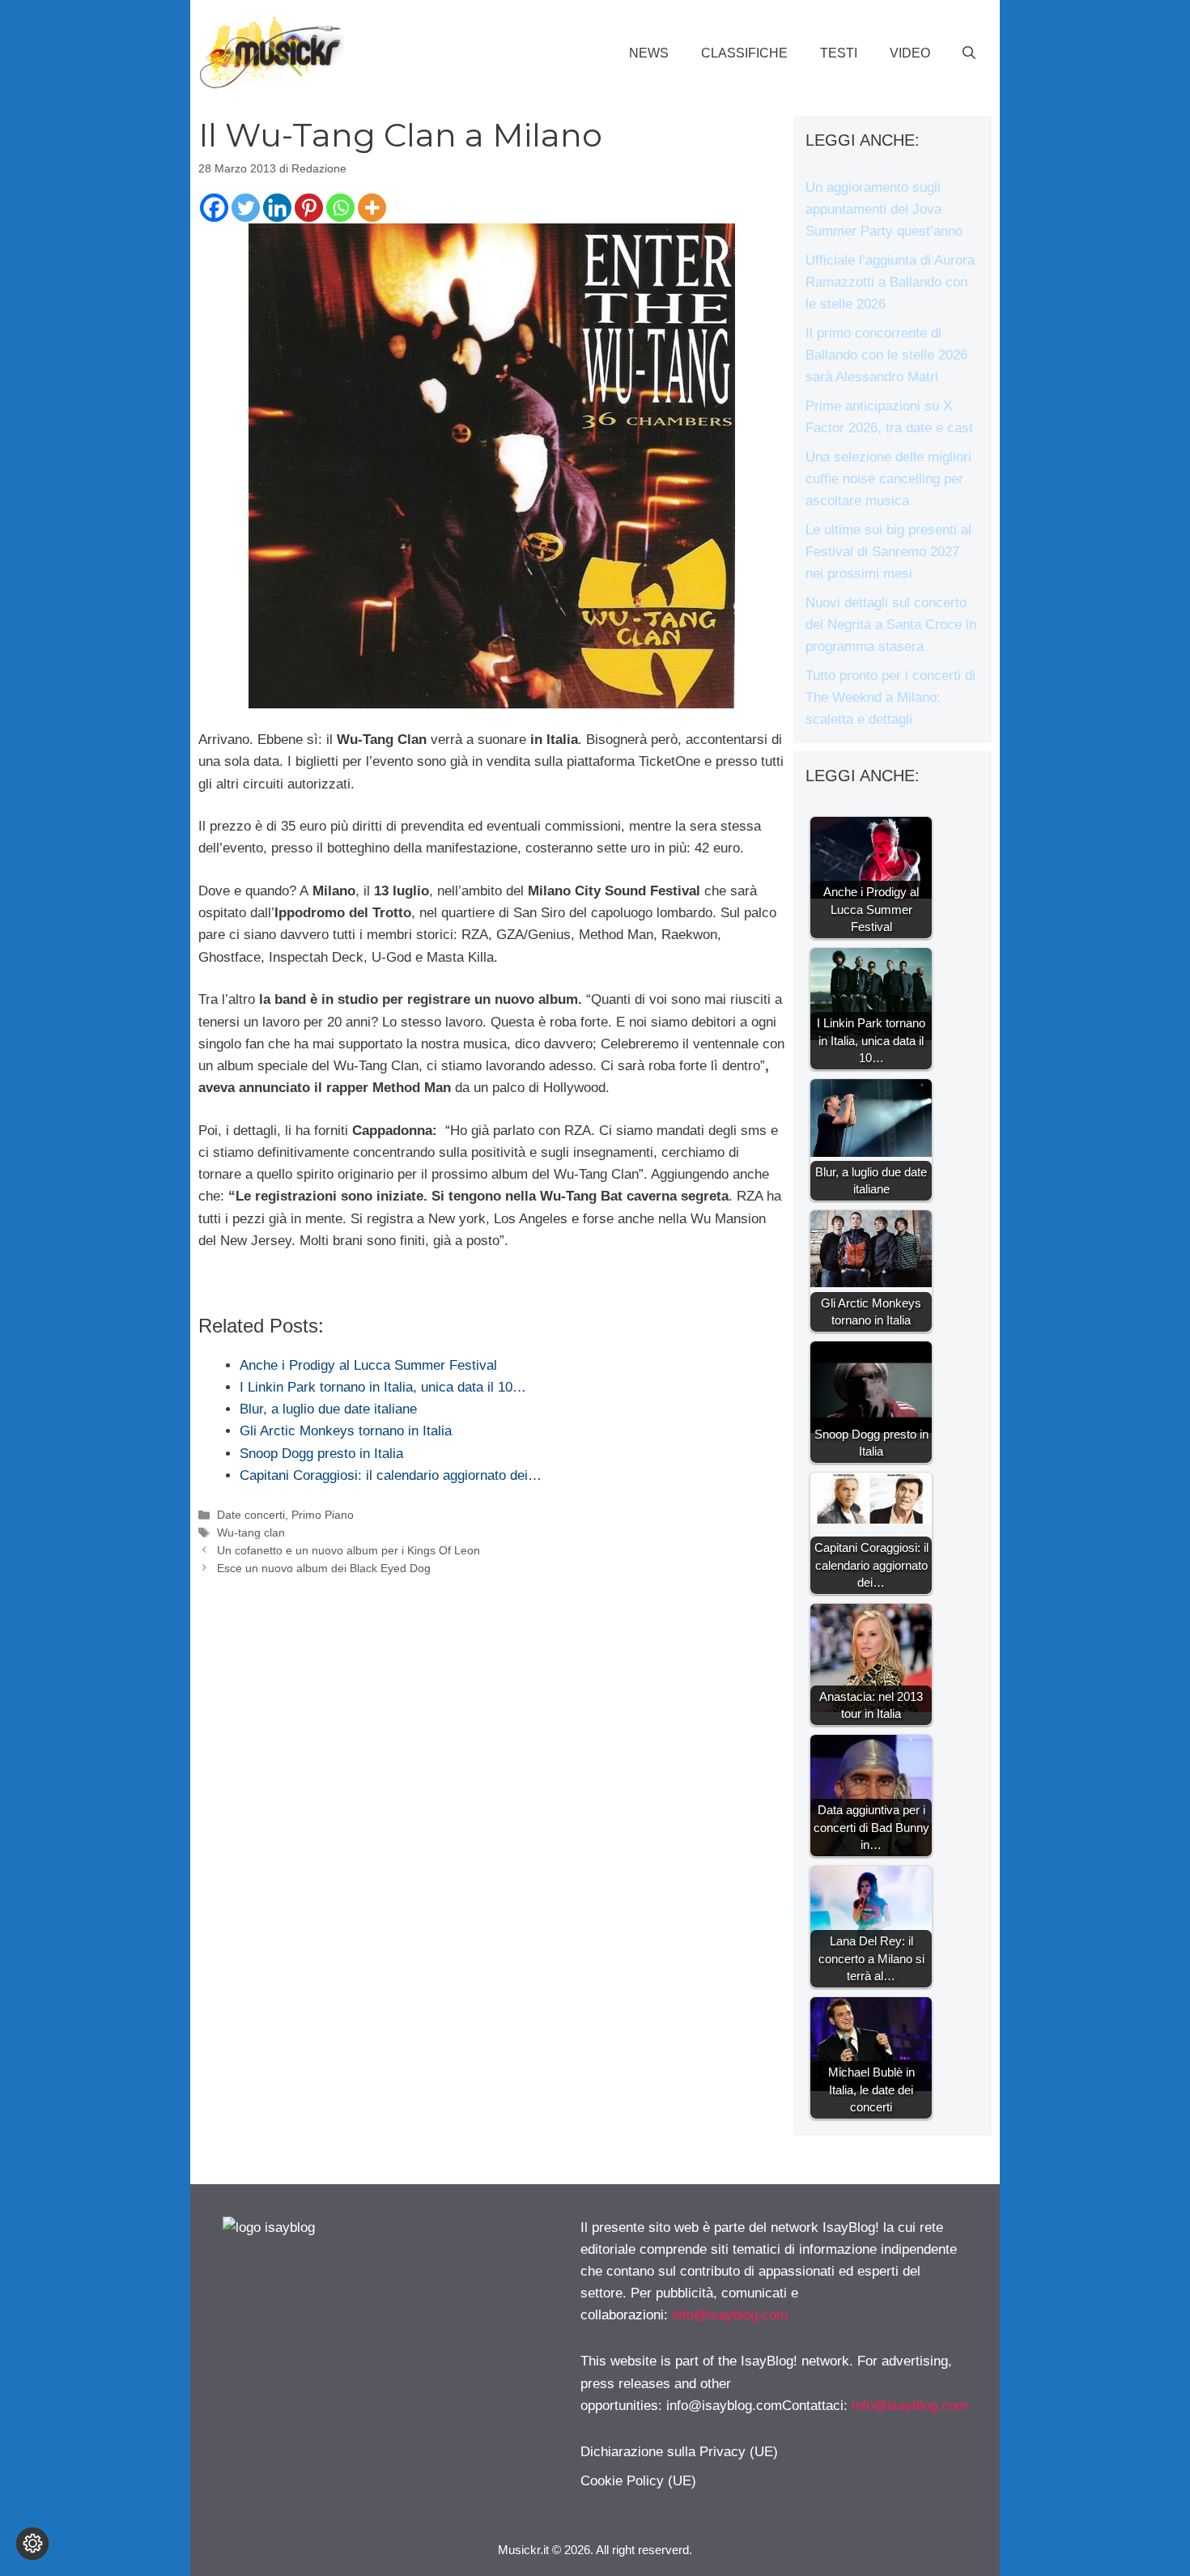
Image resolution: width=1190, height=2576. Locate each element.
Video (910, 53)
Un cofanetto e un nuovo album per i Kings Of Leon (348, 1550)
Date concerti (251, 1515)
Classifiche (744, 53)
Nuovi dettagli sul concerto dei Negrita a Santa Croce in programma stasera (891, 625)
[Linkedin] (277, 208)
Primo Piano (323, 1515)
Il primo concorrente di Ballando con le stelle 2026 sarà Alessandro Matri (886, 355)
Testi (839, 53)
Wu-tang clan (251, 1532)
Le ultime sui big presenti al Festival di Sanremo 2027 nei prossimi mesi (888, 552)
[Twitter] (246, 208)
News (649, 53)
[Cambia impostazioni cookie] (32, 2544)
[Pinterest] (309, 208)
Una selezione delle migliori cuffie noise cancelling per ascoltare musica (888, 479)
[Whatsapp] (340, 208)
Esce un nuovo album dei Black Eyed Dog (324, 1568)
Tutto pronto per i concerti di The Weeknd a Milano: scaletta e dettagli (890, 697)
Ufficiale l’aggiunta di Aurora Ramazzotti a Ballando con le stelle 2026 (890, 282)
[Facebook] (214, 208)
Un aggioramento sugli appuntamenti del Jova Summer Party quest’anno (884, 209)
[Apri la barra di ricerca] (969, 53)
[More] (372, 208)
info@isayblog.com (730, 2315)
